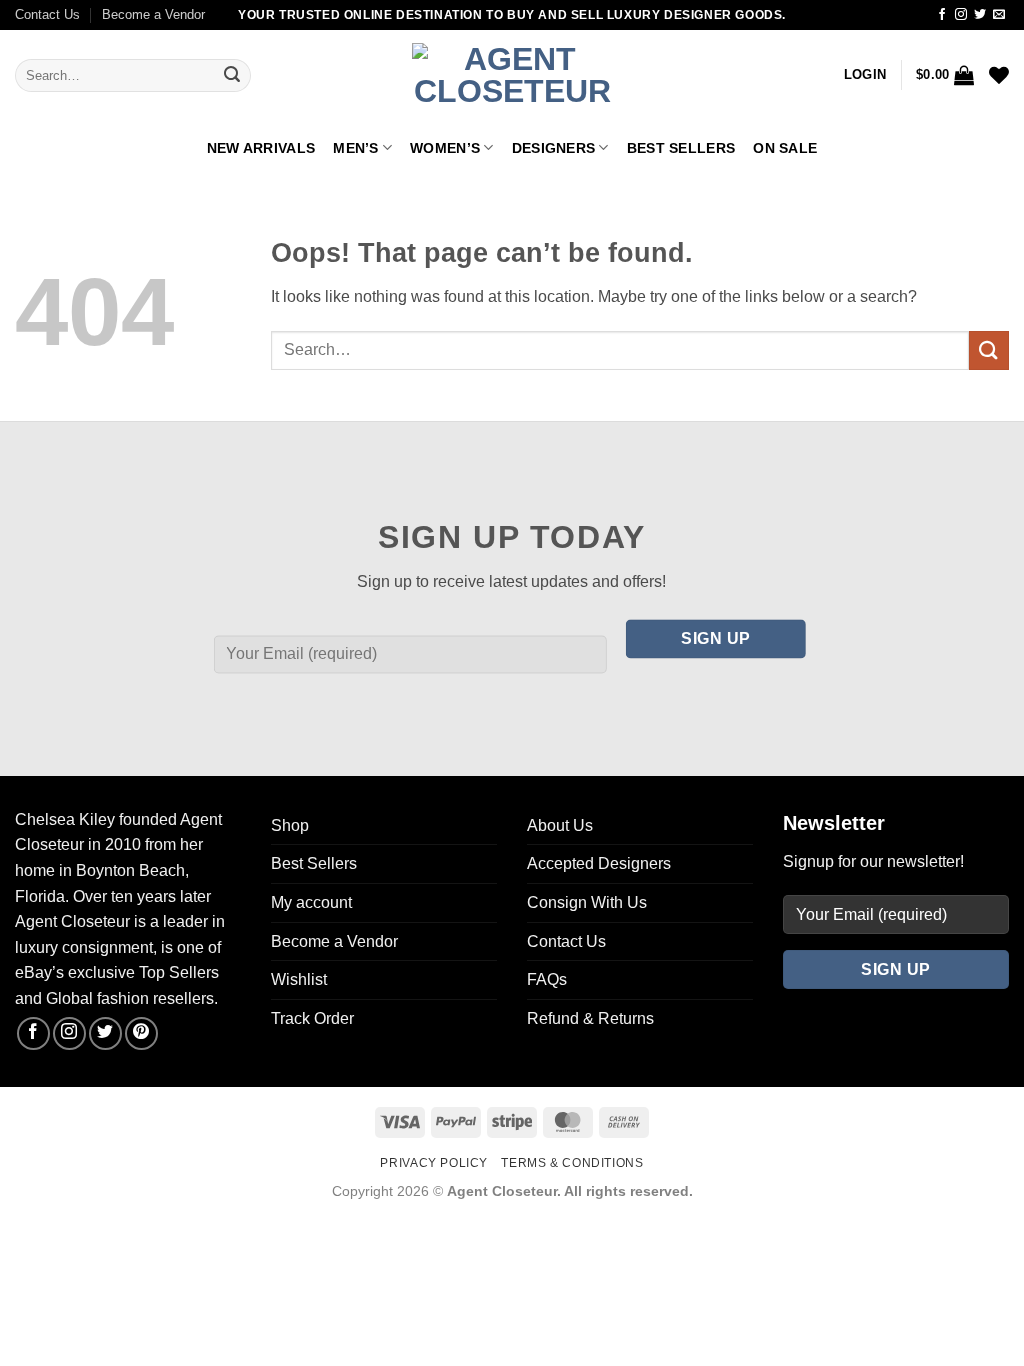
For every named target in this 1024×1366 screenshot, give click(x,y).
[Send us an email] (999, 15)
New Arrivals (261, 148)
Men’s (355, 148)
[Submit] (232, 76)
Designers (554, 148)
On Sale (785, 148)
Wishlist (299, 979)
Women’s (445, 148)
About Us (560, 825)
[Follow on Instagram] (961, 15)
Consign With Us (587, 902)
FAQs (547, 979)
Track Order (312, 1018)
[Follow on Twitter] (980, 15)
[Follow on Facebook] (942, 15)
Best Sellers (681, 148)
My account (311, 902)
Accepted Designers (599, 863)
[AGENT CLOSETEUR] (512, 76)
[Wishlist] (999, 75)
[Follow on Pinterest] (141, 1033)
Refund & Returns (590, 1018)
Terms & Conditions (572, 1163)
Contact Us (47, 14)
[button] (865, 75)
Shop (290, 825)
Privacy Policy (434, 1163)
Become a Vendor (153, 14)
